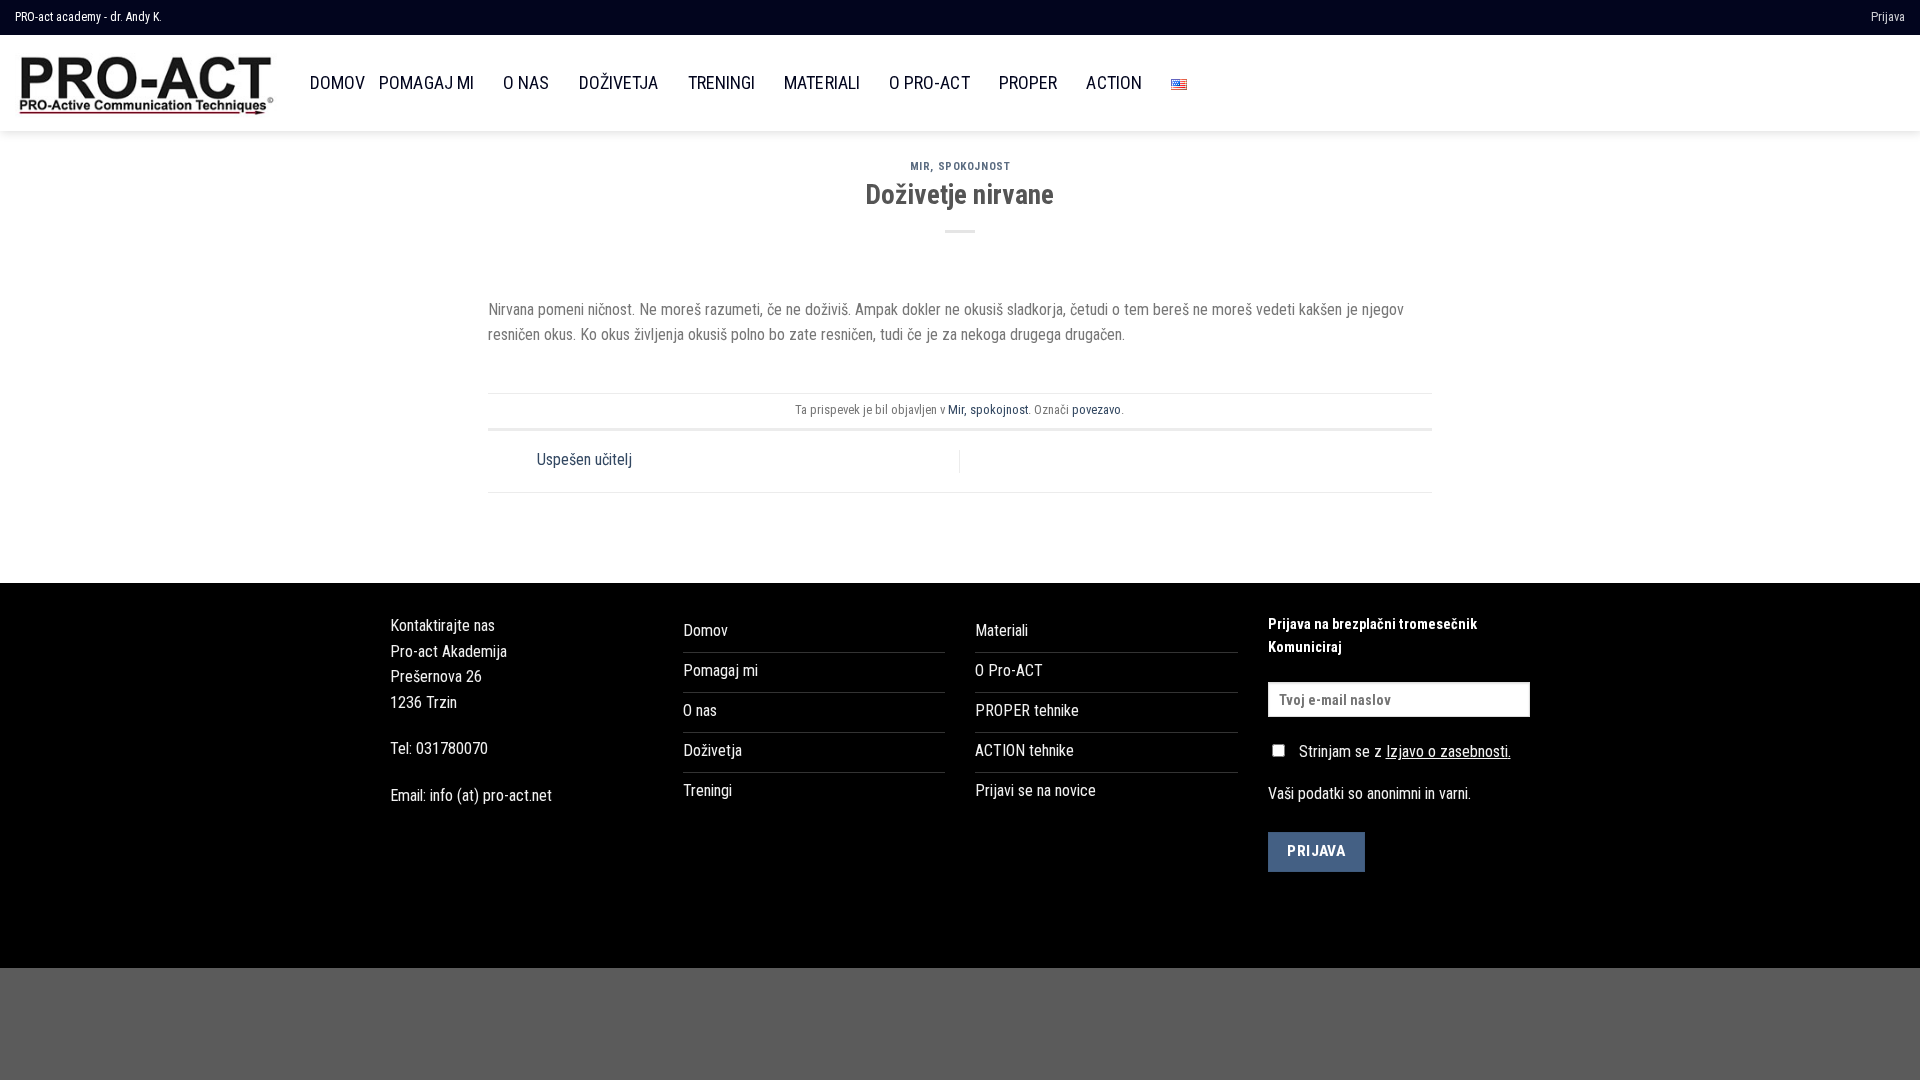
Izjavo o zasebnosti (1447, 751)
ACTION (1113, 82)
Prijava (1888, 16)
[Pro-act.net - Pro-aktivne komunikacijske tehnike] (147, 82)
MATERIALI (822, 82)
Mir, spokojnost (960, 166)
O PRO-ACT (929, 82)
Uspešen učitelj (582, 460)
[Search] (1894, 82)
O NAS (526, 82)
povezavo (1096, 409)
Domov (337, 82)
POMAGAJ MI (426, 82)
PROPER (1028, 82)
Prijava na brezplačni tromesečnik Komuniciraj (1372, 636)
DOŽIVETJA (619, 82)
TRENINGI (721, 82)
